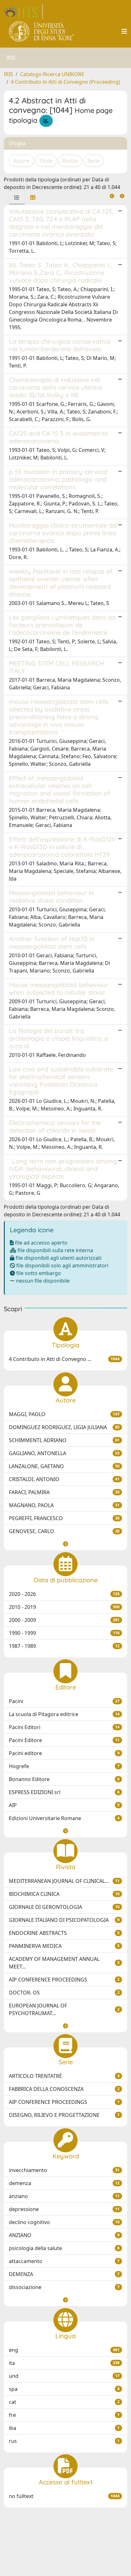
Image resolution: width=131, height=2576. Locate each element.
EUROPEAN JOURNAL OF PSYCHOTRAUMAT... (64, 2009)
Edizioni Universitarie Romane (64, 1818)
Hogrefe (64, 1766)
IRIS (8, 74)
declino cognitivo (64, 2222)
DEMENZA (64, 2274)
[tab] (17, 198)
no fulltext (64, 2496)
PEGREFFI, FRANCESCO (64, 1518)
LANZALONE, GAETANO (64, 1466)
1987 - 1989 (64, 1646)
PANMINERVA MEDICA (64, 1946)
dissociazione (64, 2287)
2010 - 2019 (64, 1607)
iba (64, 2428)
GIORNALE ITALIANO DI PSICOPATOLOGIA (64, 1920)
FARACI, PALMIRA (64, 1492)
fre (64, 2415)
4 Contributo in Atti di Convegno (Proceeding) (65, 82)
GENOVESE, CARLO (64, 1531)
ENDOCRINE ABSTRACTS (64, 1933)
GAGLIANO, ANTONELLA (64, 1453)
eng (64, 2350)
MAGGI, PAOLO (64, 1414)
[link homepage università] (42, 31)
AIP (64, 1805)
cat (64, 2402)
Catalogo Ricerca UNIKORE (52, 74)
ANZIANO (64, 2235)
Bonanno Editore (64, 1779)
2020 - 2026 (64, 1594)
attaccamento (64, 2261)
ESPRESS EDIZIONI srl (64, 1792)
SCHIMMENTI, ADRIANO (64, 1440)
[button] (65, 1544)
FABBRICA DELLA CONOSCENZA (64, 2089)
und (64, 2376)
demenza (64, 2183)
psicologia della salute (64, 2248)
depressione (64, 2209)
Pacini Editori (64, 1727)
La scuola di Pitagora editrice (64, 1714)
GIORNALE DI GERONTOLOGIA (64, 1907)
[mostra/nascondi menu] (124, 31)
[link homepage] (23, 11)
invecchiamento (64, 2170)
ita (64, 2363)
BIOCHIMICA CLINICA (64, 1894)
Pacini (64, 1701)
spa (64, 2389)
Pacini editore (64, 1753)
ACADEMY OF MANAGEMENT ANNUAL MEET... (64, 1963)
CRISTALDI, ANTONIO (64, 1479)
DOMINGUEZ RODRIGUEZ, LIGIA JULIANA (64, 1427)
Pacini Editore (64, 1740)
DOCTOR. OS (64, 1993)
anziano (64, 2196)
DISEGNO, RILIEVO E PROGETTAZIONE (64, 2115)
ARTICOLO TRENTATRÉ (64, 2076)
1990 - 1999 (64, 1633)
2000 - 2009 (64, 1620)
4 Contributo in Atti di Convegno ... (64, 1359)
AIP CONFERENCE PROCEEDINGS (64, 1980)
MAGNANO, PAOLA (64, 1505)
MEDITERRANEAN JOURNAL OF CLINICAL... (64, 1881)
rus (64, 2441)
